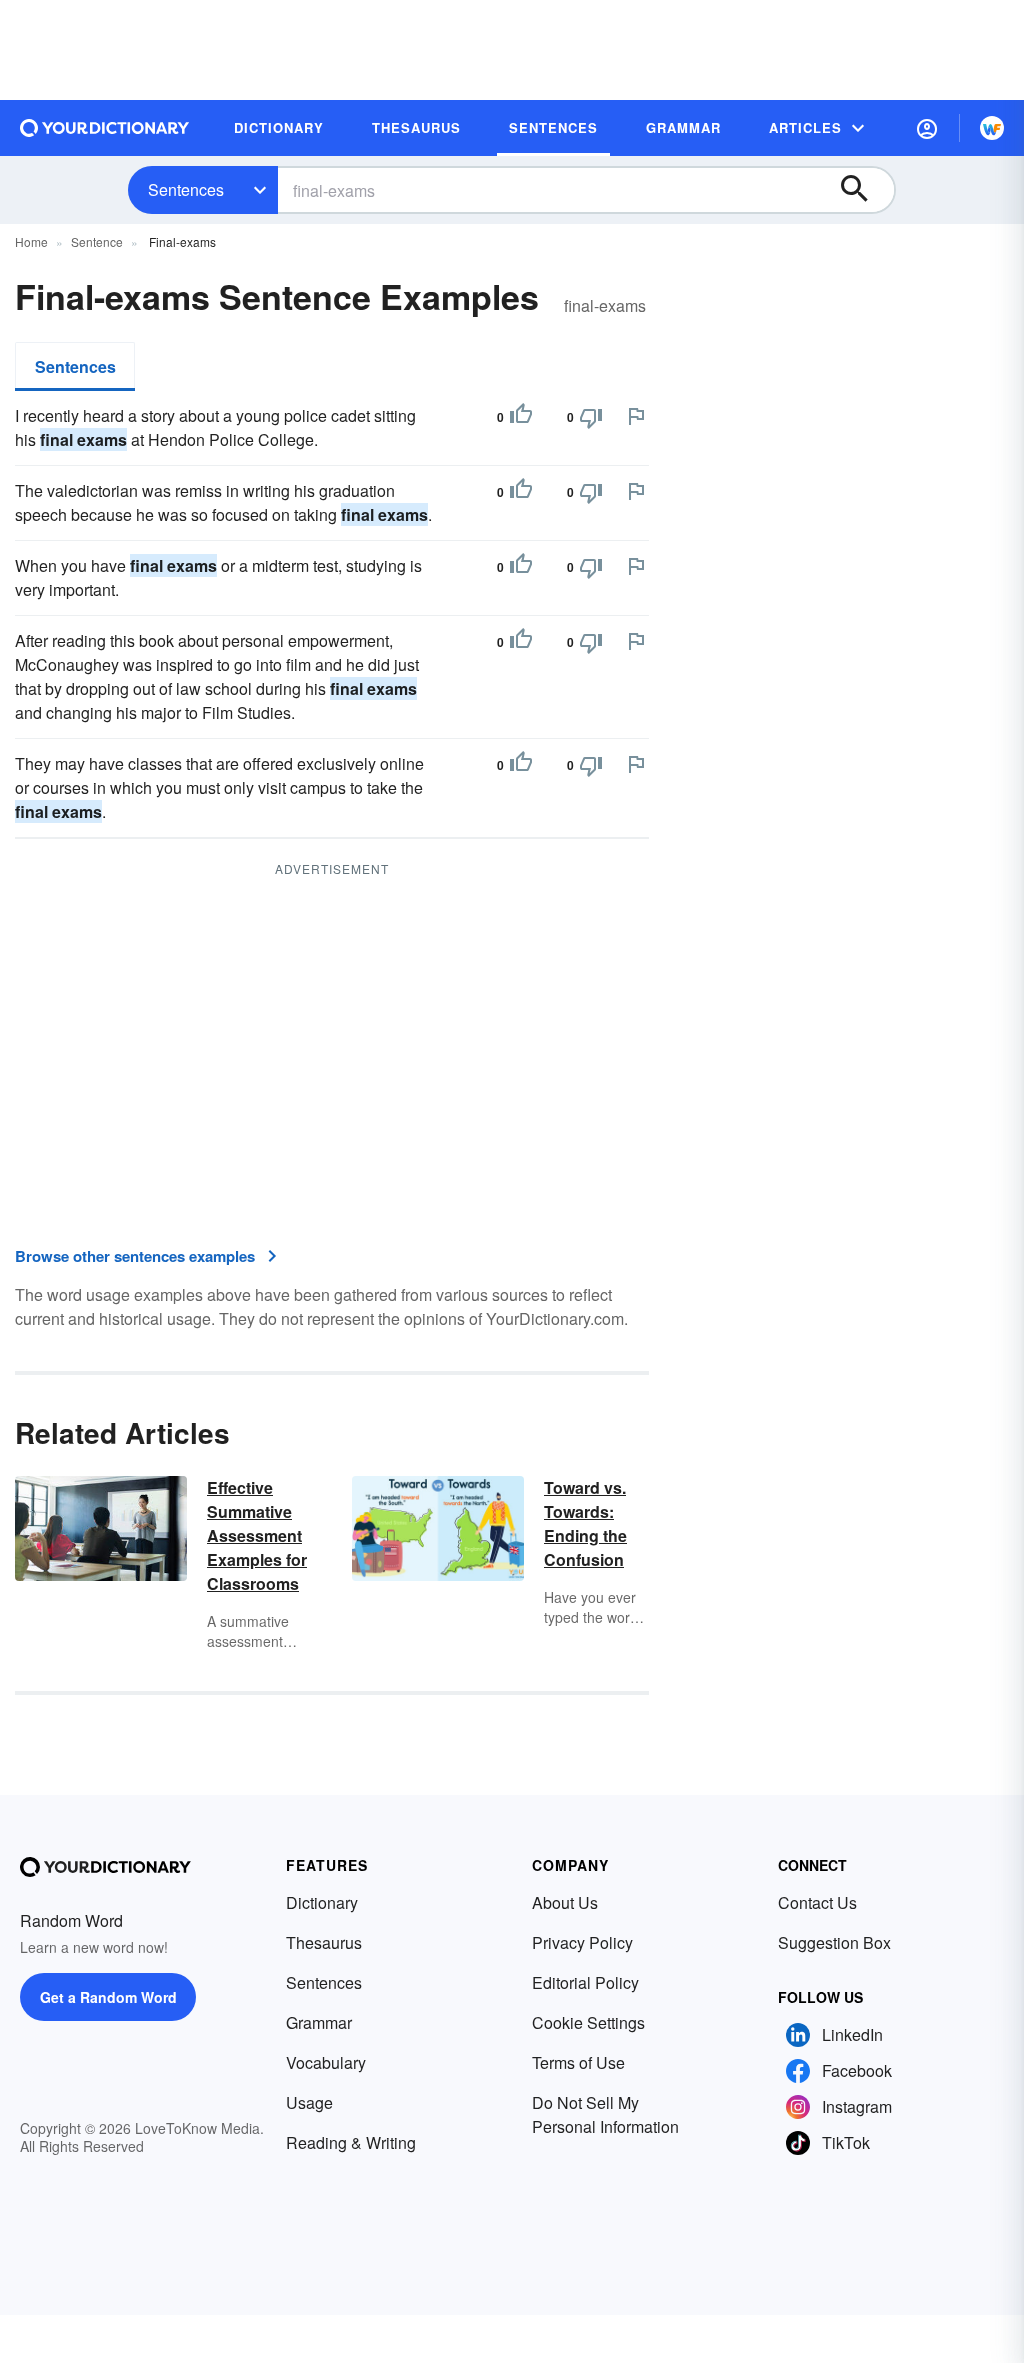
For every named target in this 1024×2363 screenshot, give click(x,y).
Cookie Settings (588, 2022)
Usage (309, 2102)
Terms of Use (578, 2062)
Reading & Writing (351, 2142)
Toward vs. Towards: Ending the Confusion (585, 1523)
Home (31, 241)
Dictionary (322, 1902)
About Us (565, 1902)
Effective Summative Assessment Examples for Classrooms (257, 1535)
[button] (927, 128)
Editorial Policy (585, 1982)
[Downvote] (591, 417)
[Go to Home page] (105, 128)
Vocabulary (326, 2062)
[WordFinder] (992, 128)
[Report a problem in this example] (636, 416)
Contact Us (817, 1902)
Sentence (97, 241)
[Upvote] (521, 417)
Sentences (186, 189)
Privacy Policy (582, 1942)
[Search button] (864, 190)
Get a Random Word (108, 1997)
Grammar (319, 2022)
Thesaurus (324, 1942)
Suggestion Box (834, 1942)
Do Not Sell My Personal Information (605, 2114)
